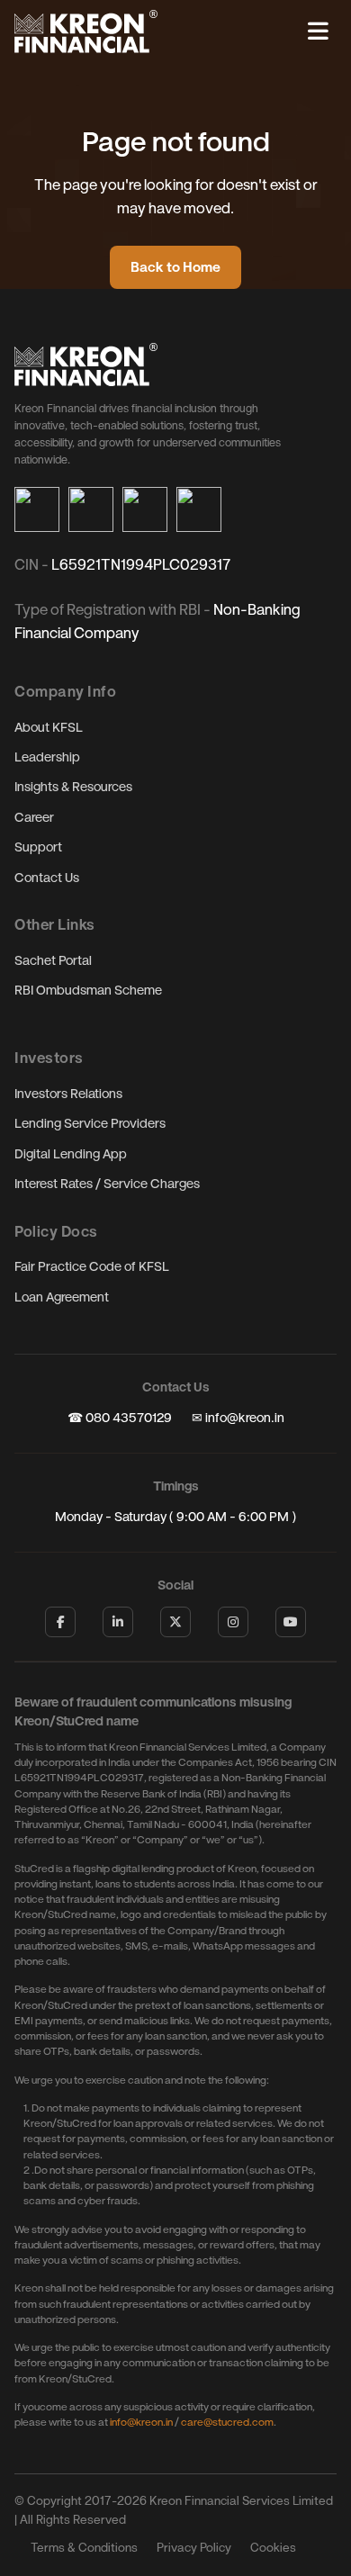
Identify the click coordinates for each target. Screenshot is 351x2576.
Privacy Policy (194, 2548)
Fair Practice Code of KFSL (92, 1267)
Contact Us (47, 878)
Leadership (47, 757)
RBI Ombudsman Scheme (88, 991)
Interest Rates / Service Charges (107, 1184)
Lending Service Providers (90, 1124)
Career (34, 818)
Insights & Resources (73, 787)
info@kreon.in (141, 2422)
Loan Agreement (62, 1297)
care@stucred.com (227, 2422)
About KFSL (49, 728)
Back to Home (175, 267)
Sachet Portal (53, 961)
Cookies (273, 2548)
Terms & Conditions (84, 2548)
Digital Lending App (71, 1154)
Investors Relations (68, 1094)
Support (38, 847)
